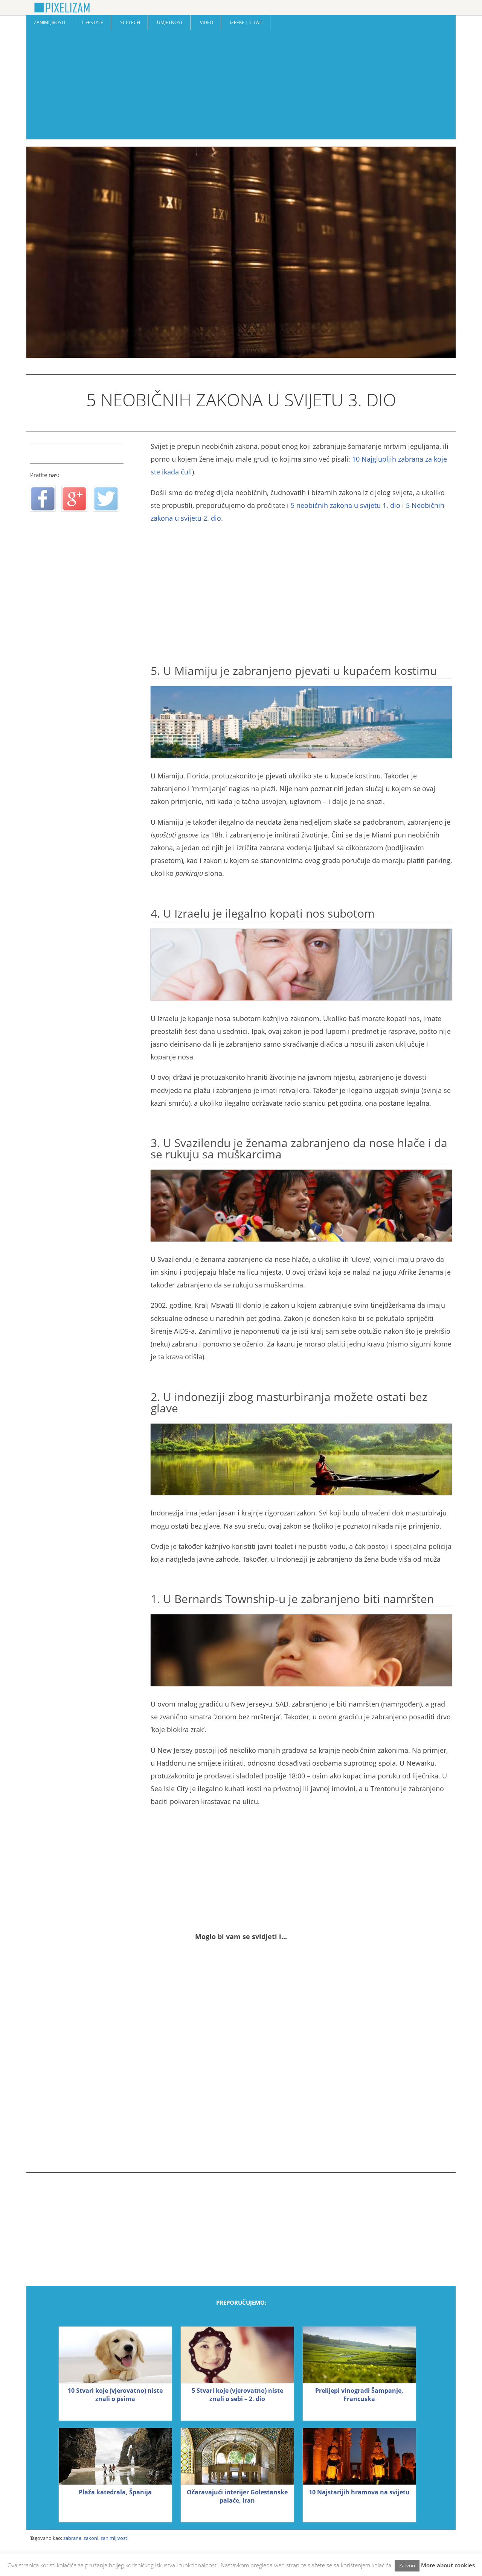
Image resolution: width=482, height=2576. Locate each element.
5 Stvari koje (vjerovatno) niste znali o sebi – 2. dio (237, 2395)
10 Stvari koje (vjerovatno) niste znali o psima (115, 2395)
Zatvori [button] (407, 2565)
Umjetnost (170, 22)
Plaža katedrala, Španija (115, 2492)
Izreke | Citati (246, 22)
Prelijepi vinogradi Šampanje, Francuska (359, 2395)
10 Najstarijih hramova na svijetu (359, 2492)
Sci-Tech (130, 22)
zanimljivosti (114, 2538)
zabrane (72, 2538)
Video (207, 22)
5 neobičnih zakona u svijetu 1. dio (345, 505)
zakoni (91, 2538)
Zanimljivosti (50, 22)
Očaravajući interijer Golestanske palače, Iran (237, 2496)
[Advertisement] (241, 87)
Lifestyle (93, 22)
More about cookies (448, 2565)
